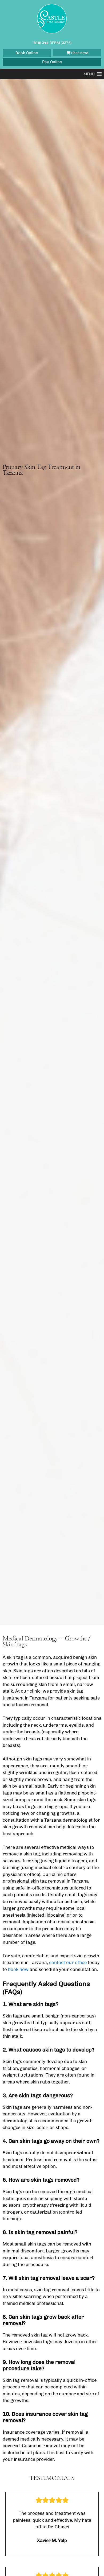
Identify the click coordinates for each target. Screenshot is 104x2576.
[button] (89, 74)
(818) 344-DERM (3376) (52, 43)
